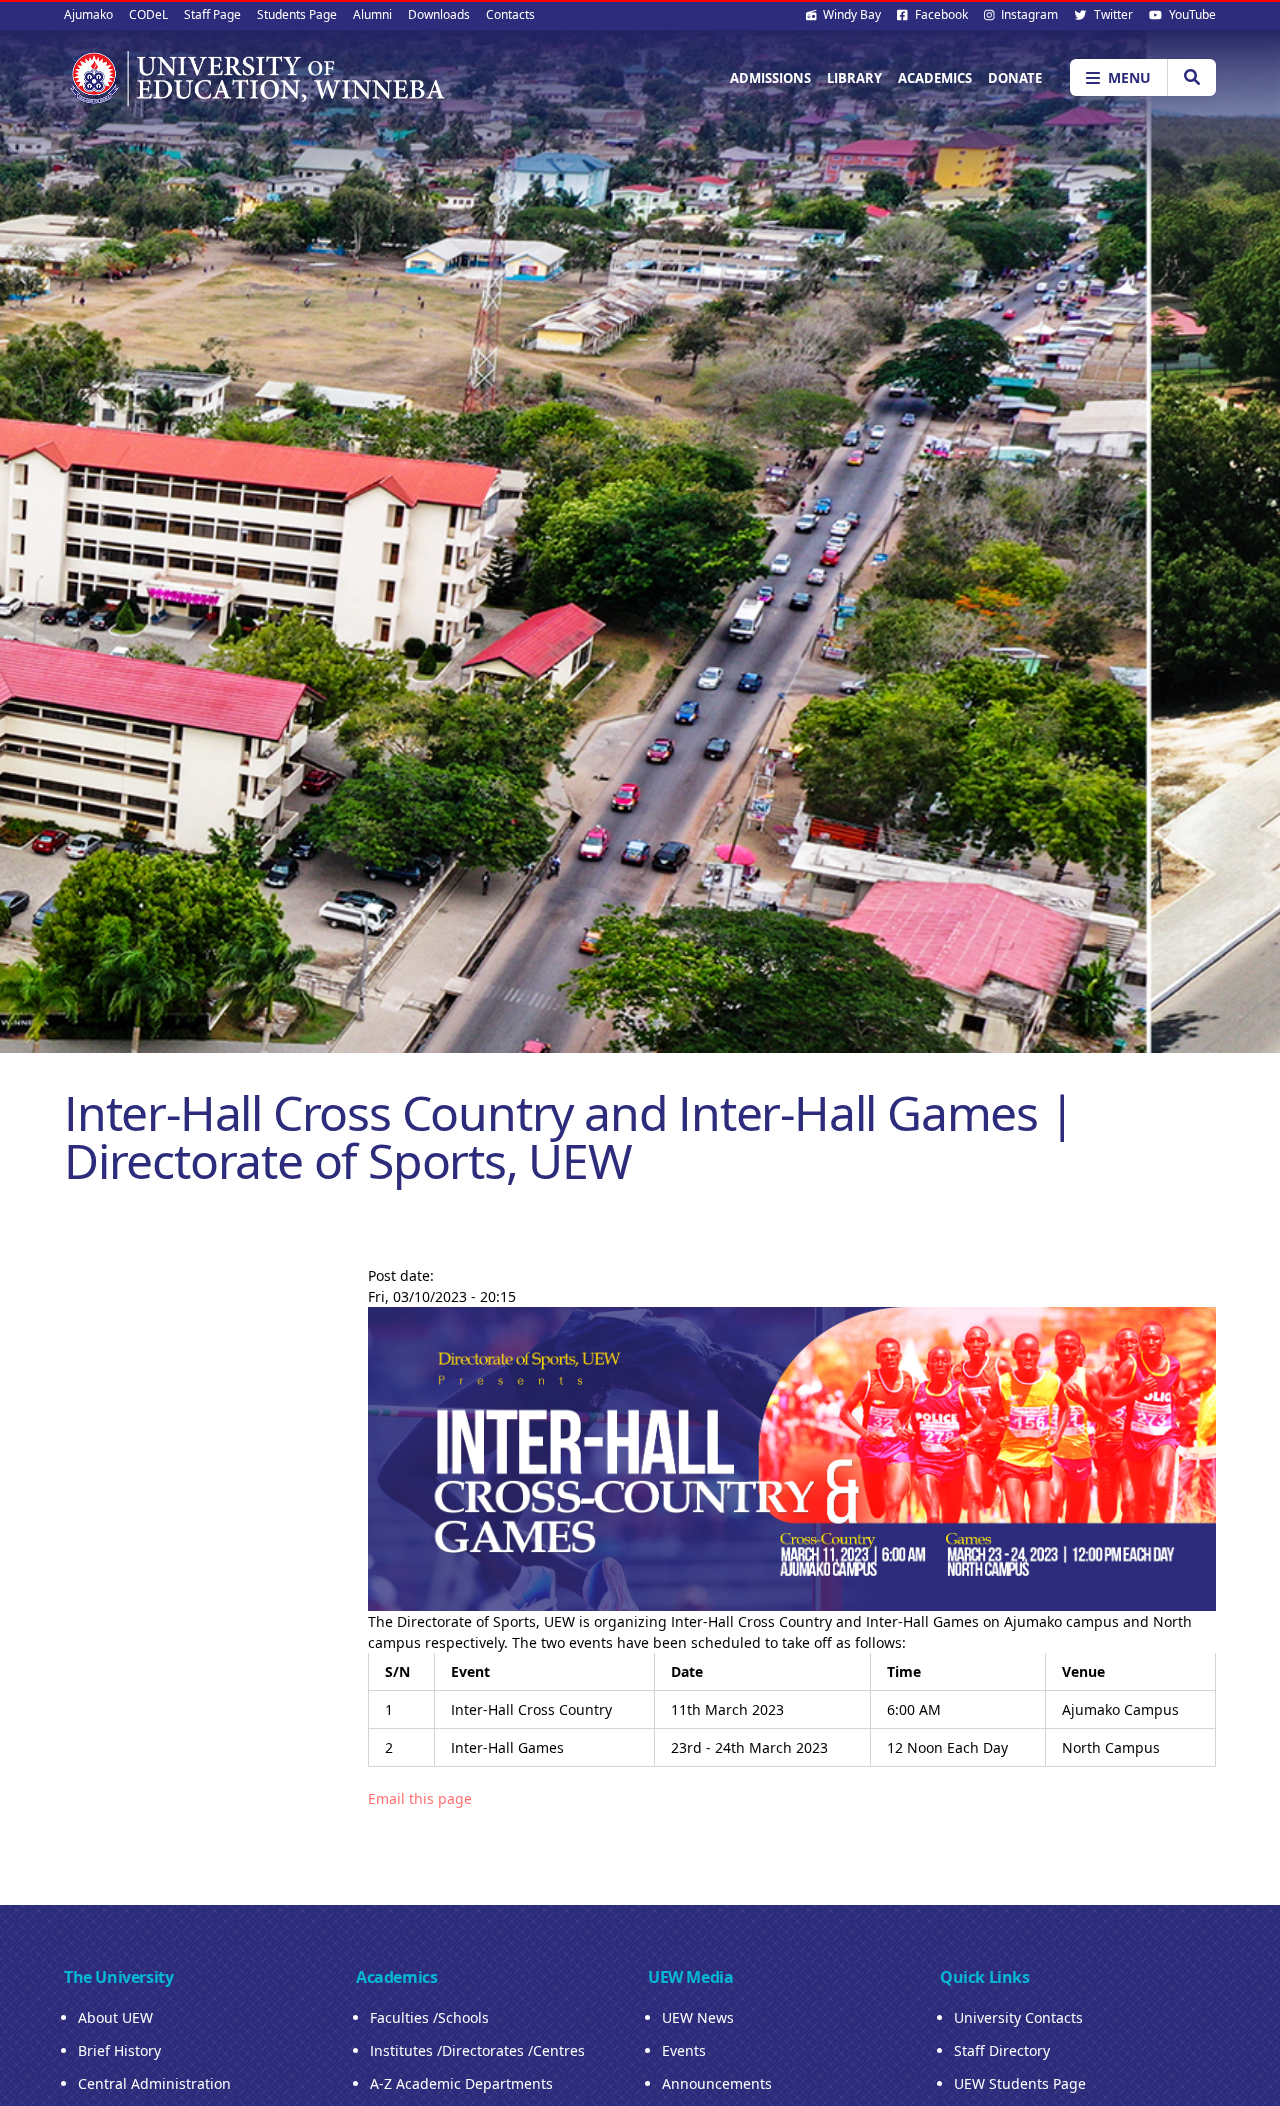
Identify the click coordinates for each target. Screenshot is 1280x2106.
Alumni (372, 14)
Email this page (420, 1798)
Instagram (1028, 14)
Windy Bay (850, 14)
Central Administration (154, 2083)
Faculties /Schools (429, 2017)
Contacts (510, 14)
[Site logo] (256, 77)
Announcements (717, 2083)
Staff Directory (1002, 2050)
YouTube (1191, 14)
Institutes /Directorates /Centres (477, 2050)
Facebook (940, 14)
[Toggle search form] (1191, 77)
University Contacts (1018, 2017)
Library (854, 78)
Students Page (297, 14)
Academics (935, 78)
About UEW (115, 2017)
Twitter (1112, 14)
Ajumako (88, 14)
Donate (1015, 78)
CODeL (148, 14)
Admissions (770, 78)
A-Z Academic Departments (461, 2083)
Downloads (439, 14)
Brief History (119, 2050)
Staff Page (212, 14)
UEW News (698, 2017)
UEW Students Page (1020, 2083)
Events (684, 2050)
